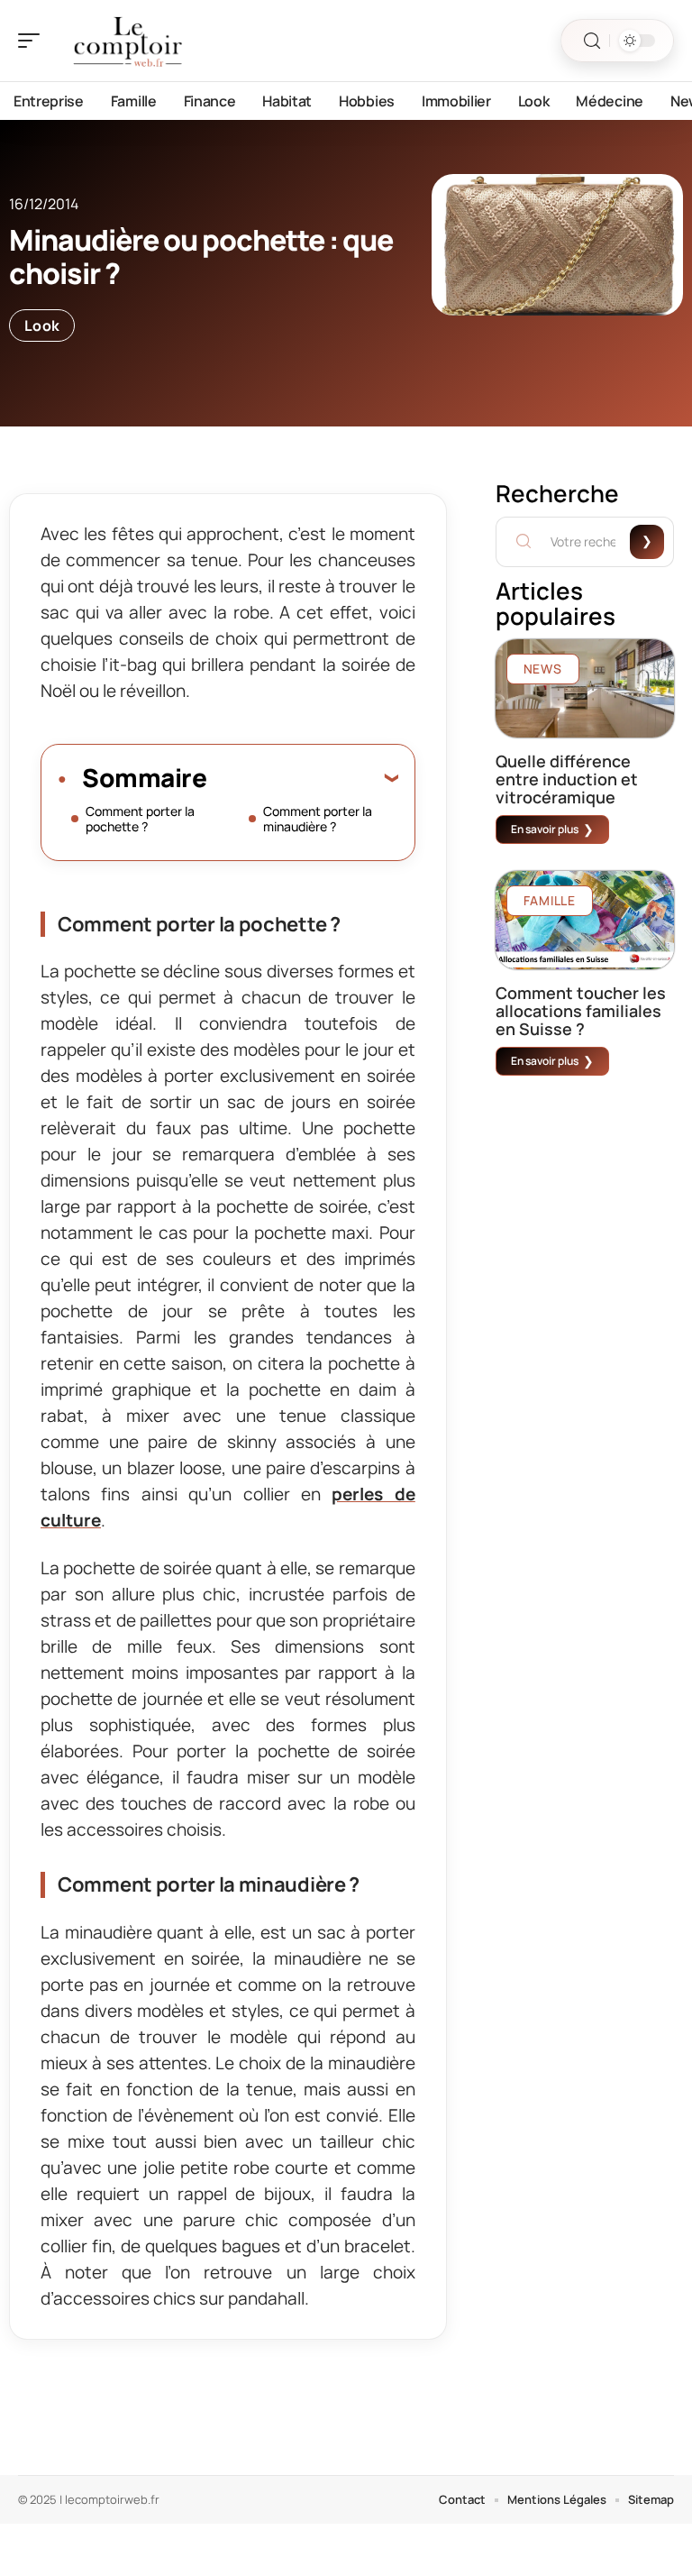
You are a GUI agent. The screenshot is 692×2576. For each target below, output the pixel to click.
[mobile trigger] (33, 41)
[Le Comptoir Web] (130, 41)
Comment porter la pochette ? (140, 819)
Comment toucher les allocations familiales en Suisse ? (581, 1011)
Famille (550, 900)
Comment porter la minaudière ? (318, 819)
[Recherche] (592, 41)
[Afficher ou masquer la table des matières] (302, 777)
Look (42, 325)
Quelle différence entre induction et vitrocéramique (567, 779)
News (543, 669)
